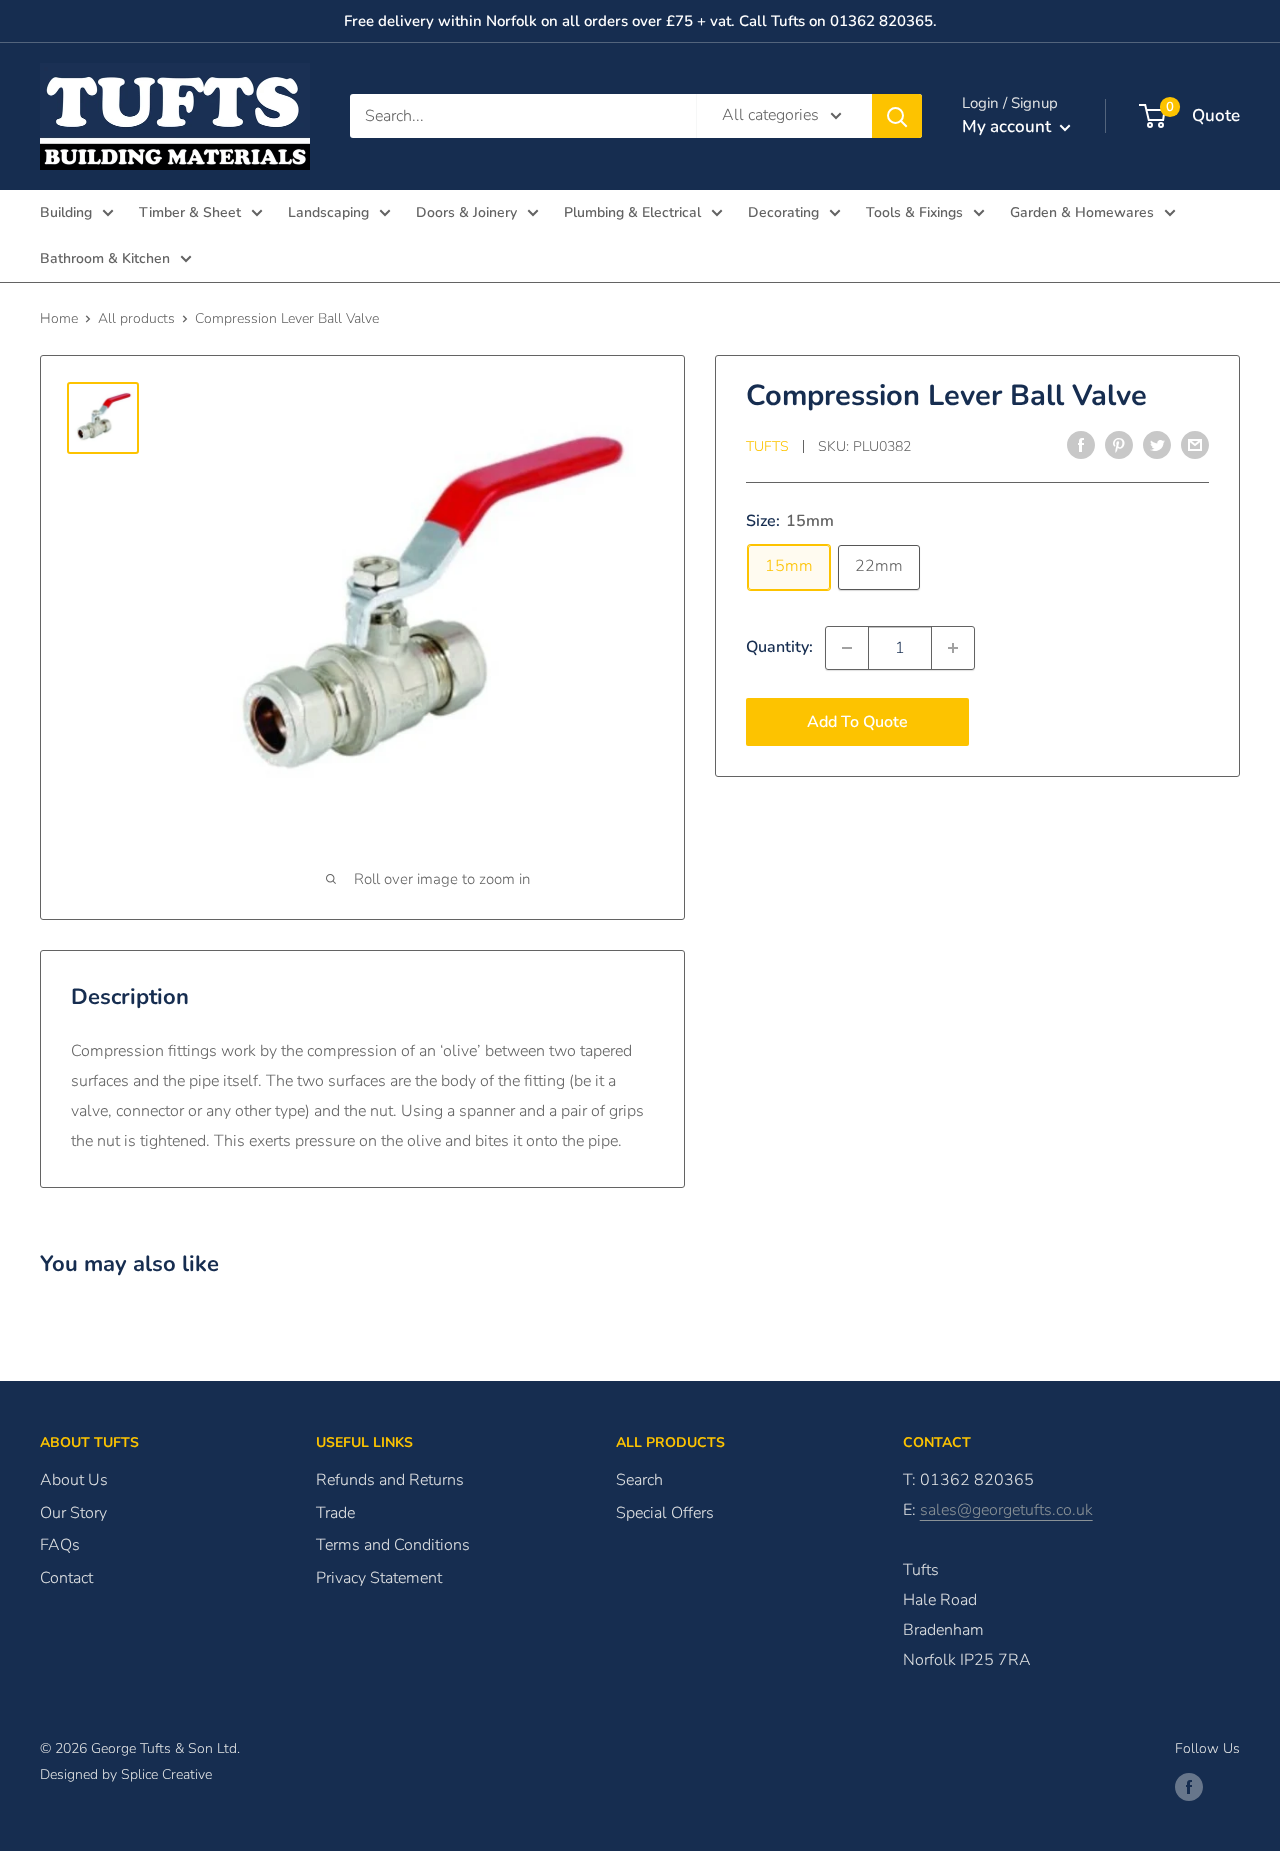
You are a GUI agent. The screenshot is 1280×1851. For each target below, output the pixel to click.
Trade (335, 1513)
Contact (66, 1578)
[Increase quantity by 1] (953, 648)
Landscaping (328, 212)
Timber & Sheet (190, 212)
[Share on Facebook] (1081, 445)
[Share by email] (1195, 445)
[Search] (897, 116)
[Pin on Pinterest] (1119, 445)
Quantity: (779, 647)
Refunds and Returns (390, 1480)
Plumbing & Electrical (632, 212)
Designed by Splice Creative (126, 1774)
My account (1008, 126)
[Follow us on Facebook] (1189, 1787)
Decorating (783, 212)
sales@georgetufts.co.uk (1006, 1510)
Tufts (767, 446)
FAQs (60, 1545)
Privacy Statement (379, 1578)
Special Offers (665, 1513)
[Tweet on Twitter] (1157, 445)
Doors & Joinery (466, 212)
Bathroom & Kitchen (105, 258)
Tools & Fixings (914, 212)
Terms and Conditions (393, 1545)
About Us (74, 1480)
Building (66, 212)
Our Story (73, 1513)
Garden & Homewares (1082, 212)
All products (136, 318)
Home (59, 318)
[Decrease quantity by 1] (847, 648)
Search (639, 1480)
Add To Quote (857, 722)
